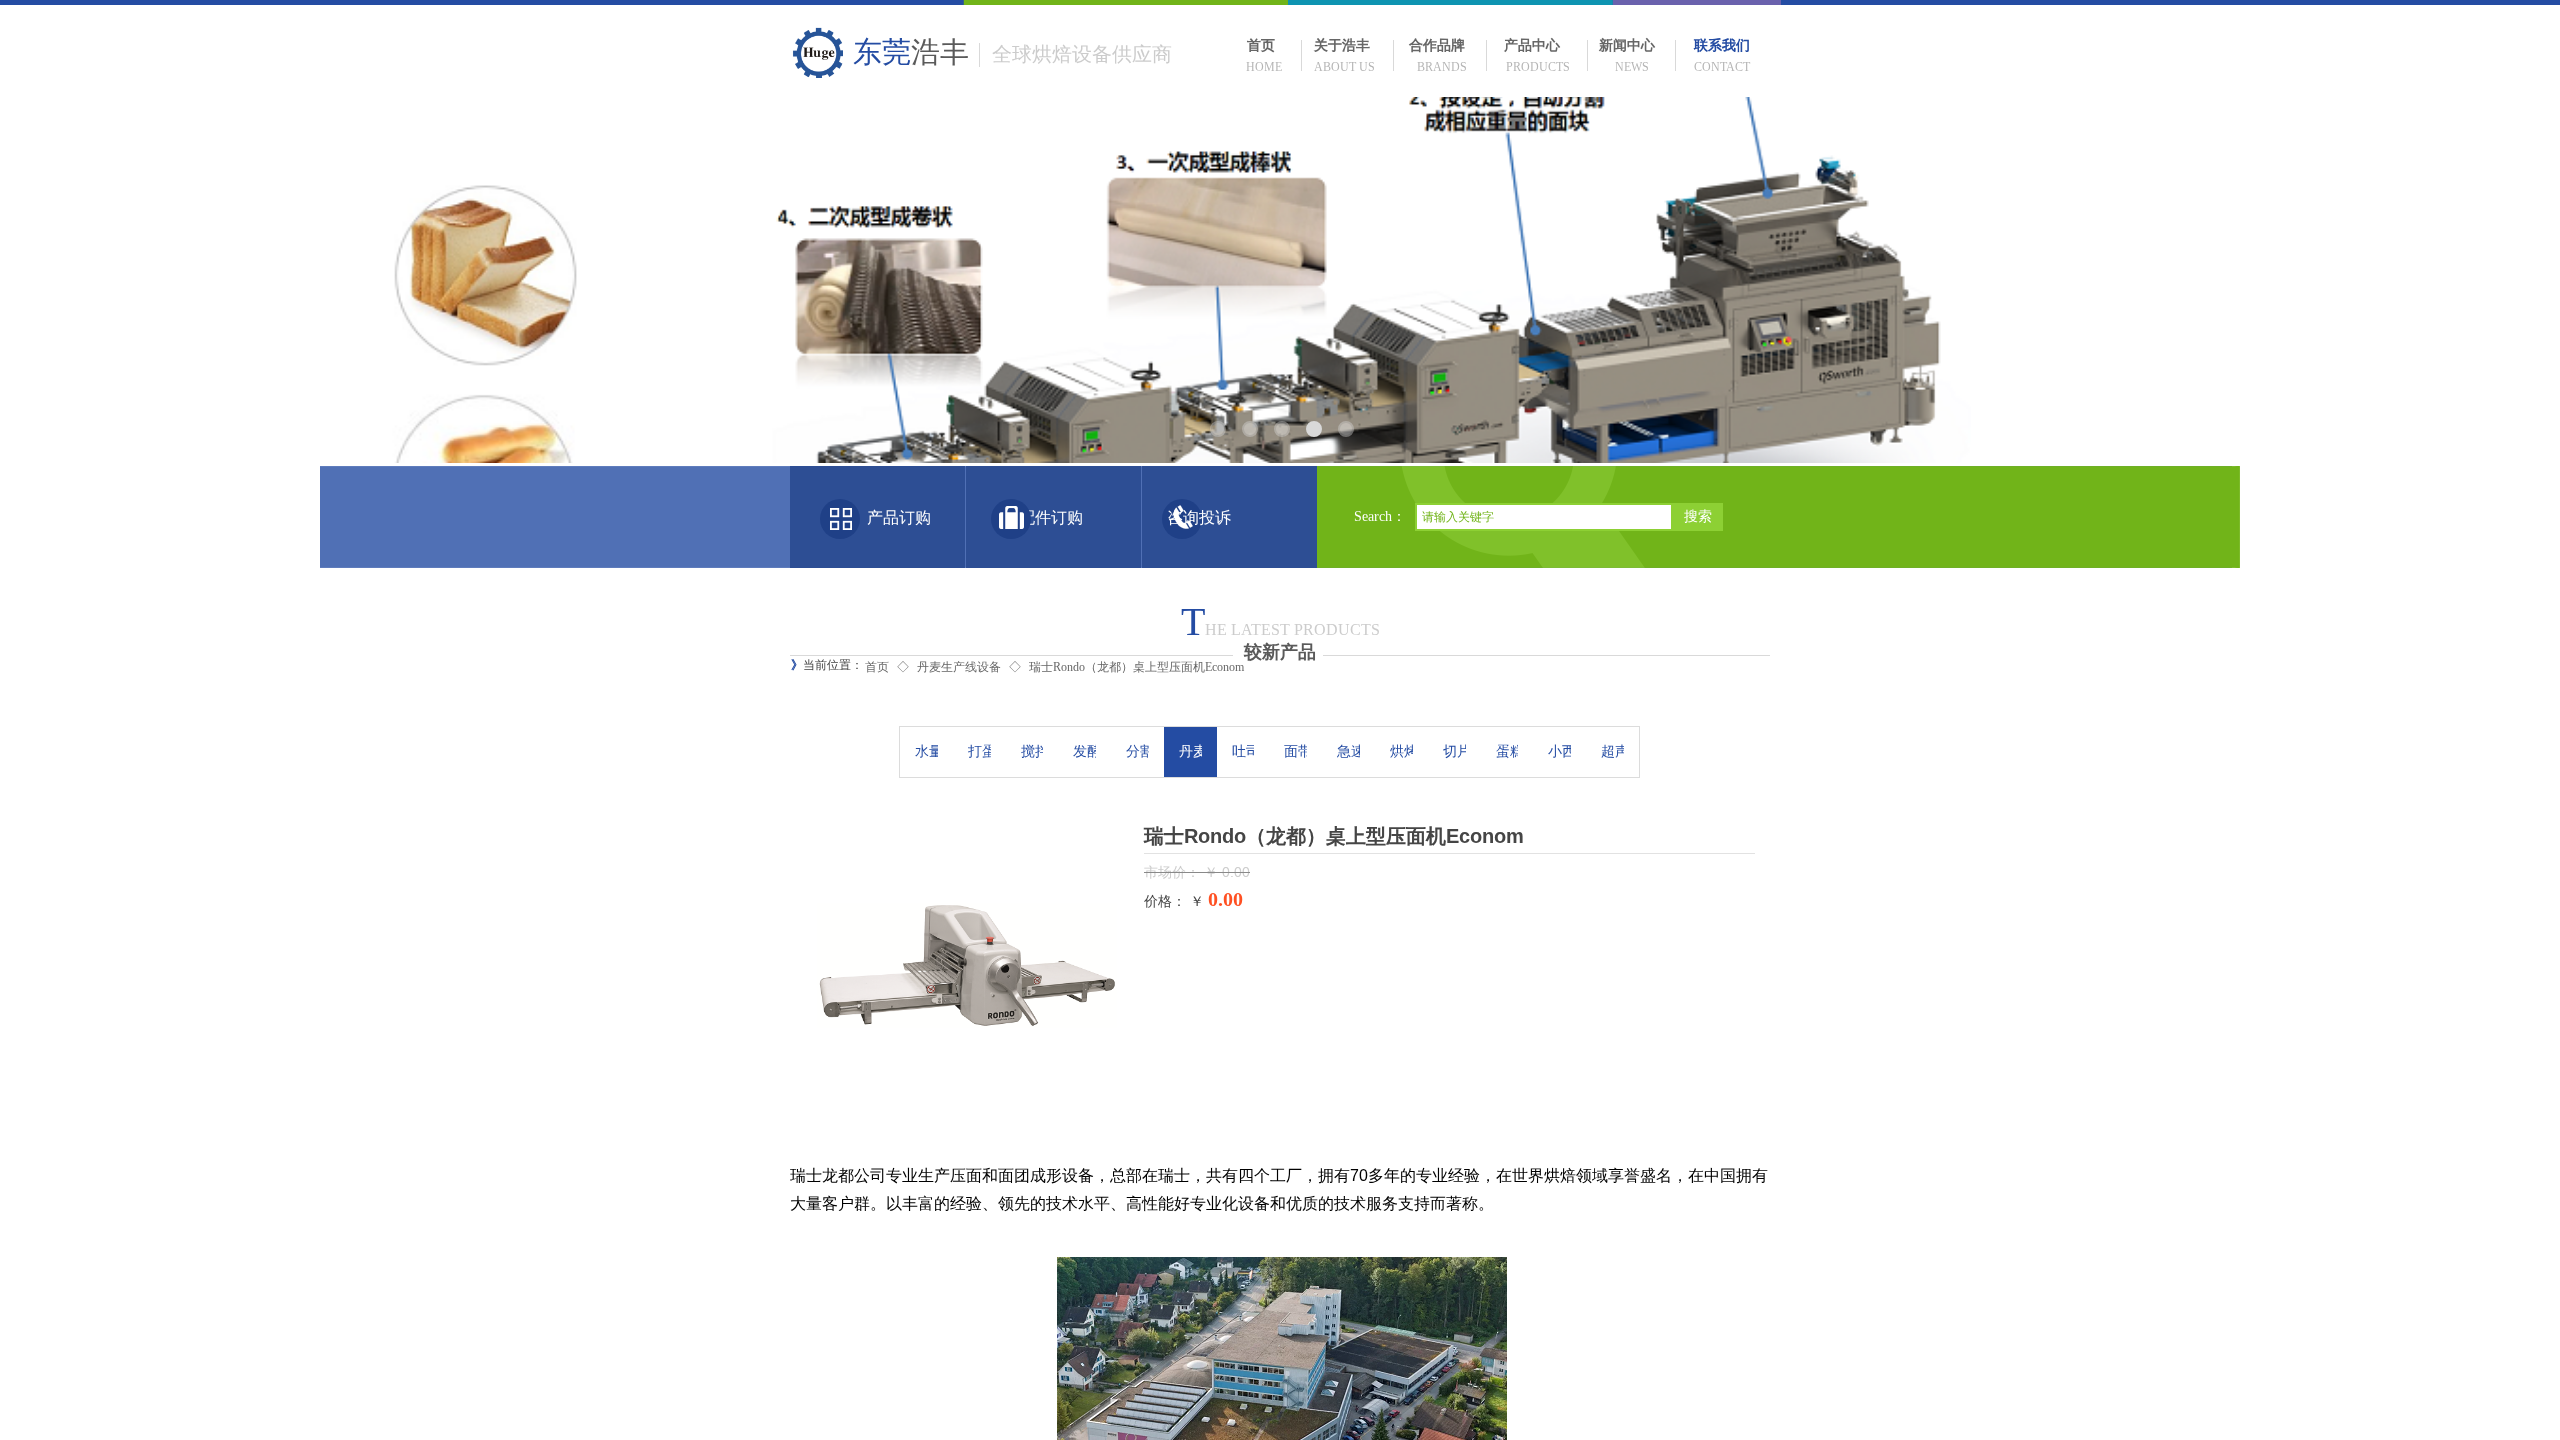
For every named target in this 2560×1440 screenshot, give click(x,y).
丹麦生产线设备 (959, 667)
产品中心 (1532, 45)
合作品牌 (1437, 45)
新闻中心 (1627, 45)
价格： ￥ (1174, 901)
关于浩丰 (1342, 45)
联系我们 (1722, 45)
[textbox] (1544, 517)
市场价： (1174, 872)
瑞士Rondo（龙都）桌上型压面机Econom (1136, 667)
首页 (1261, 45)
